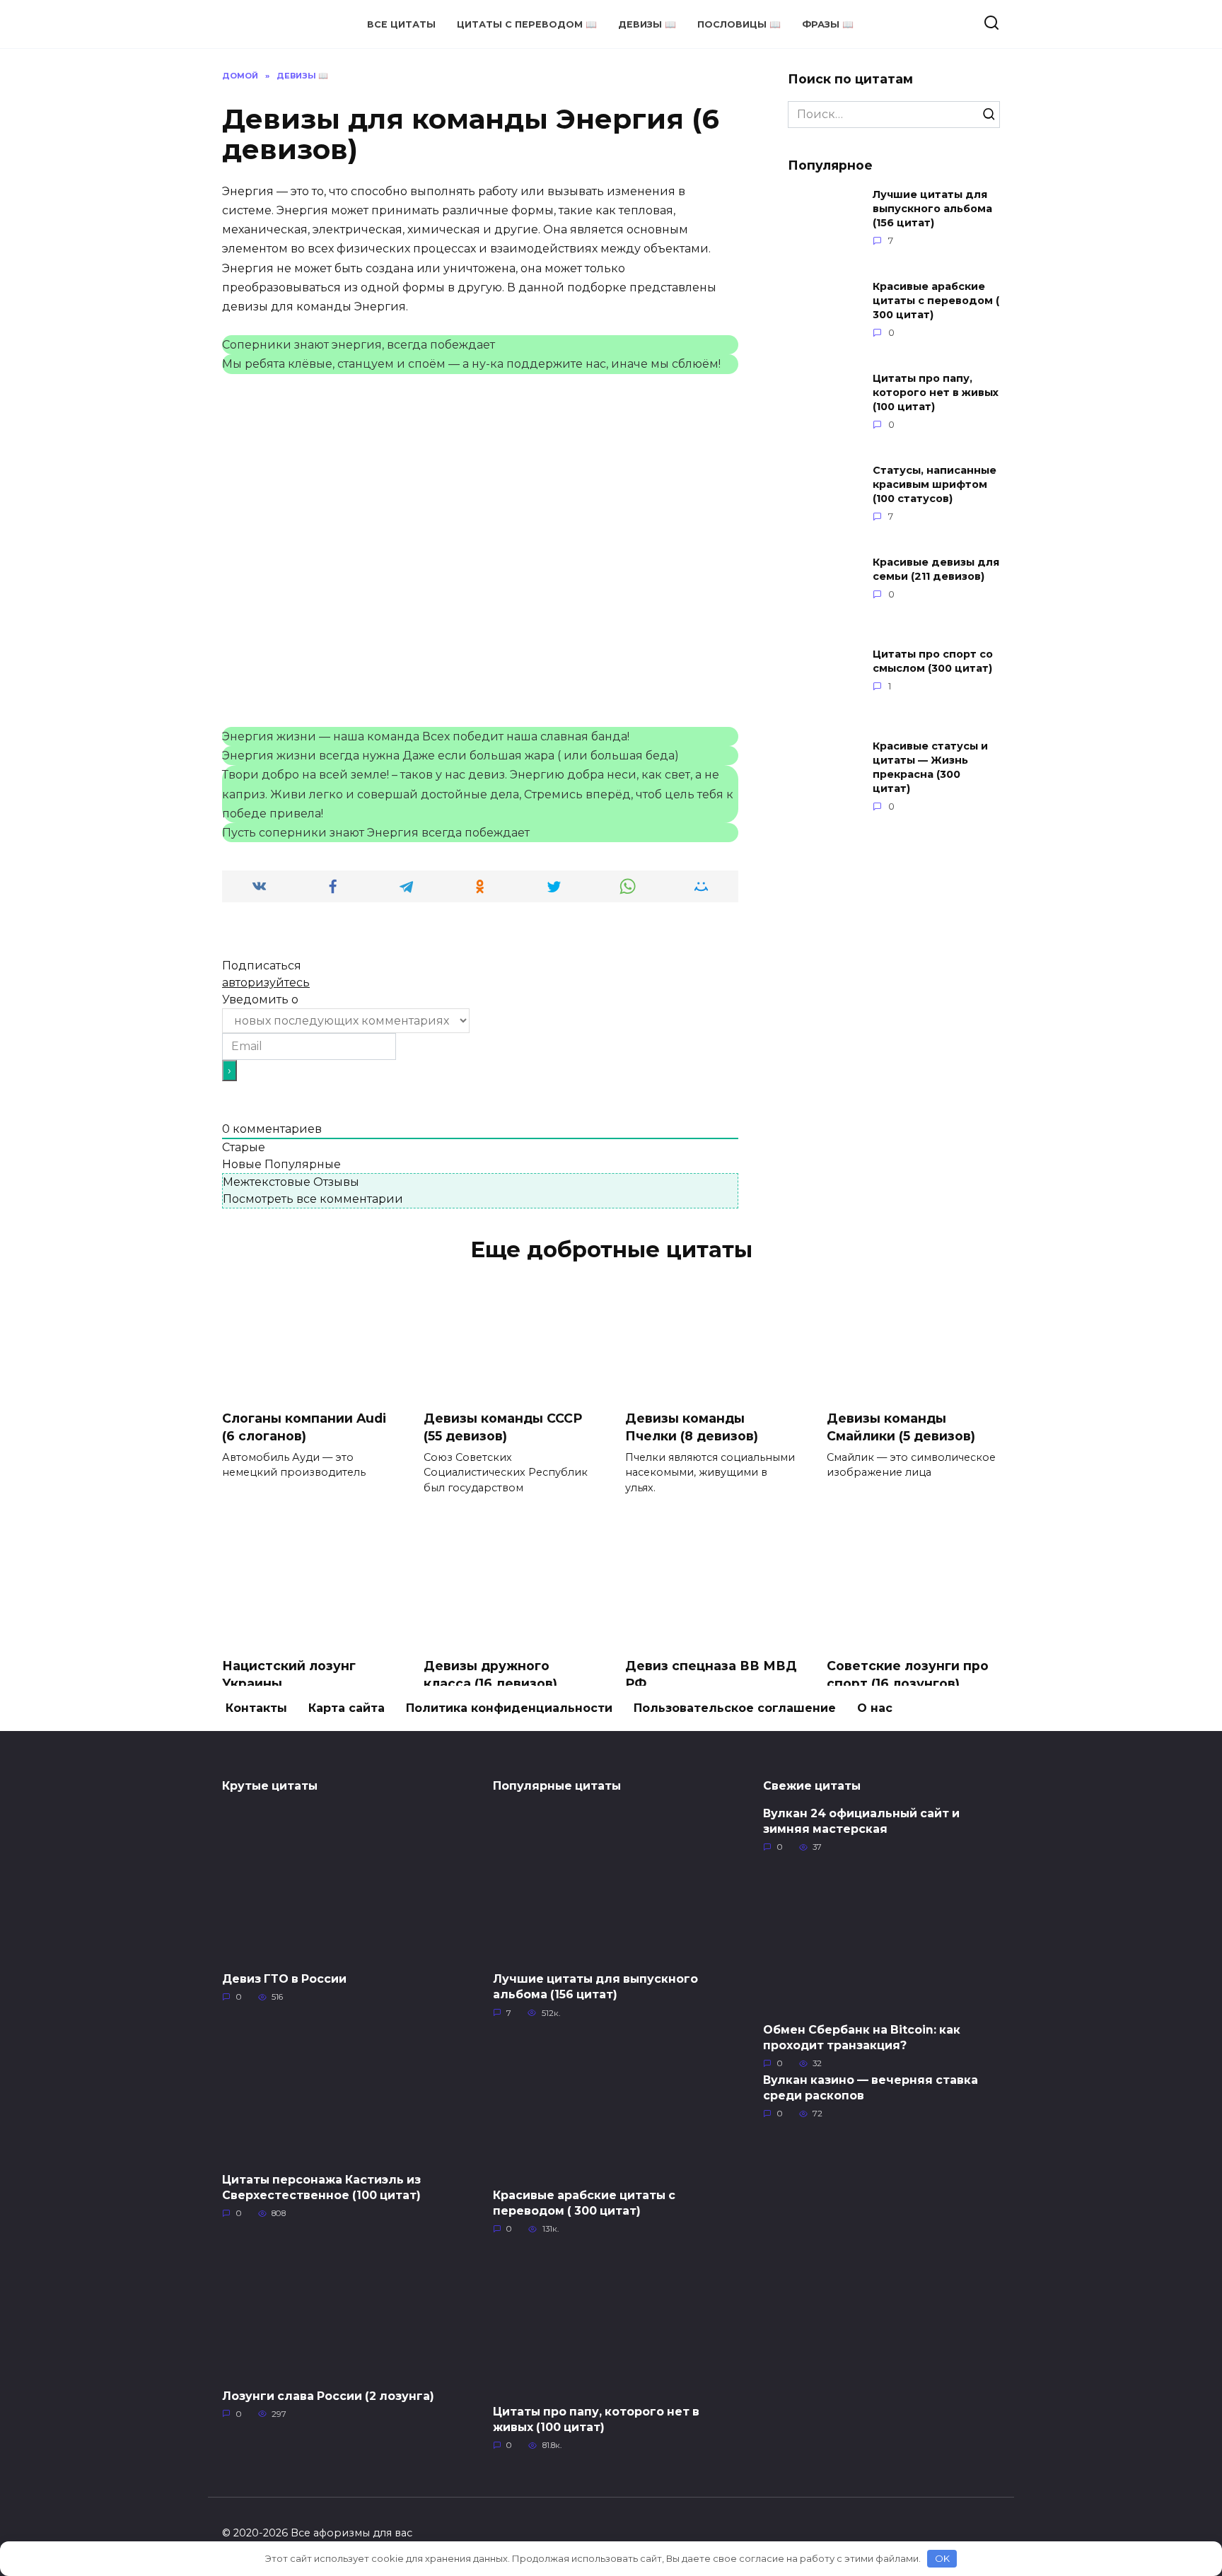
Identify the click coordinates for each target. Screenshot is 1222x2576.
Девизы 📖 (647, 24)
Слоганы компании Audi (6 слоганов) (304, 1427)
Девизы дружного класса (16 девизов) (490, 1674)
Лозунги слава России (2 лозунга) (328, 2395)
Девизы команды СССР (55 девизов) (503, 1427)
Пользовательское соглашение (735, 1708)
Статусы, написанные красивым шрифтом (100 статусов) (935, 484)
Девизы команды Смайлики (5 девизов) (901, 1427)
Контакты (256, 1708)
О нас (875, 1708)
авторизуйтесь (266, 983)
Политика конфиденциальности (509, 1708)
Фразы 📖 (828, 24)
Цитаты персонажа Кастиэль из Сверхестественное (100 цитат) (321, 2187)
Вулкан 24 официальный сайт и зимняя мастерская (861, 1820)
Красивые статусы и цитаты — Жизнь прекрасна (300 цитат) (930, 767)
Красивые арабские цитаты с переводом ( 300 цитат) (936, 301)
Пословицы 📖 (739, 24)
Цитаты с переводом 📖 (527, 24)
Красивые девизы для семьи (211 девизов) (936, 569)
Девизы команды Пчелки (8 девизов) (692, 1427)
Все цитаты (401, 24)
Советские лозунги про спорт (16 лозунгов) (908, 1674)
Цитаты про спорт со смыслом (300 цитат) (933, 661)
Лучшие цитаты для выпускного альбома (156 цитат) (932, 209)
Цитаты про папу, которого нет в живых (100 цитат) (936, 392)
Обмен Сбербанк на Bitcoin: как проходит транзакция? (862, 2037)
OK (942, 2558)
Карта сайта (347, 1708)
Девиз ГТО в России (284, 1979)
